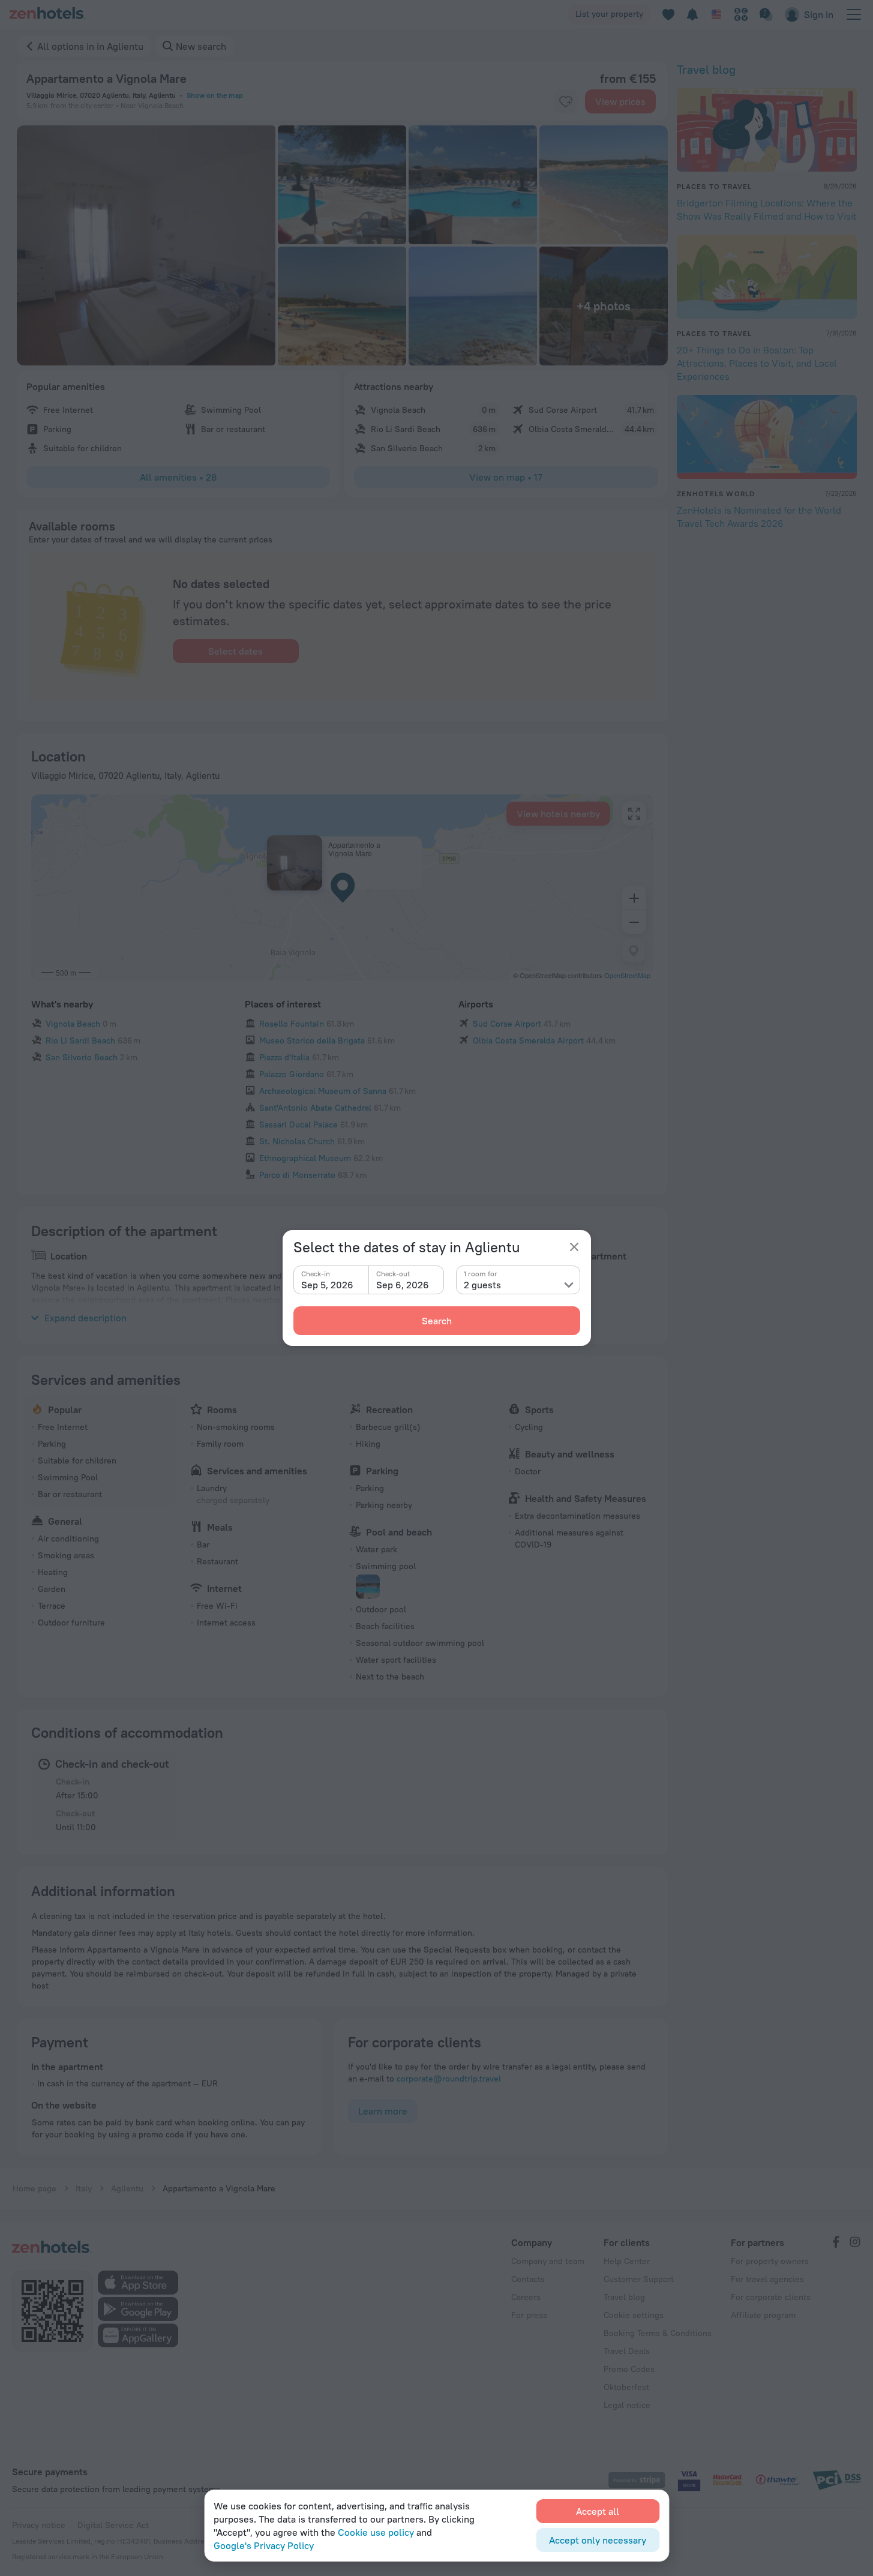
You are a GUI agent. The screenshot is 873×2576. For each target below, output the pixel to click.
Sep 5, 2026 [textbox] (327, 1285)
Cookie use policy (376, 2532)
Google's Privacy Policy (264, 2545)
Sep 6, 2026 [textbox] (403, 1285)
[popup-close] (574, 1247)
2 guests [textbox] (482, 1285)
